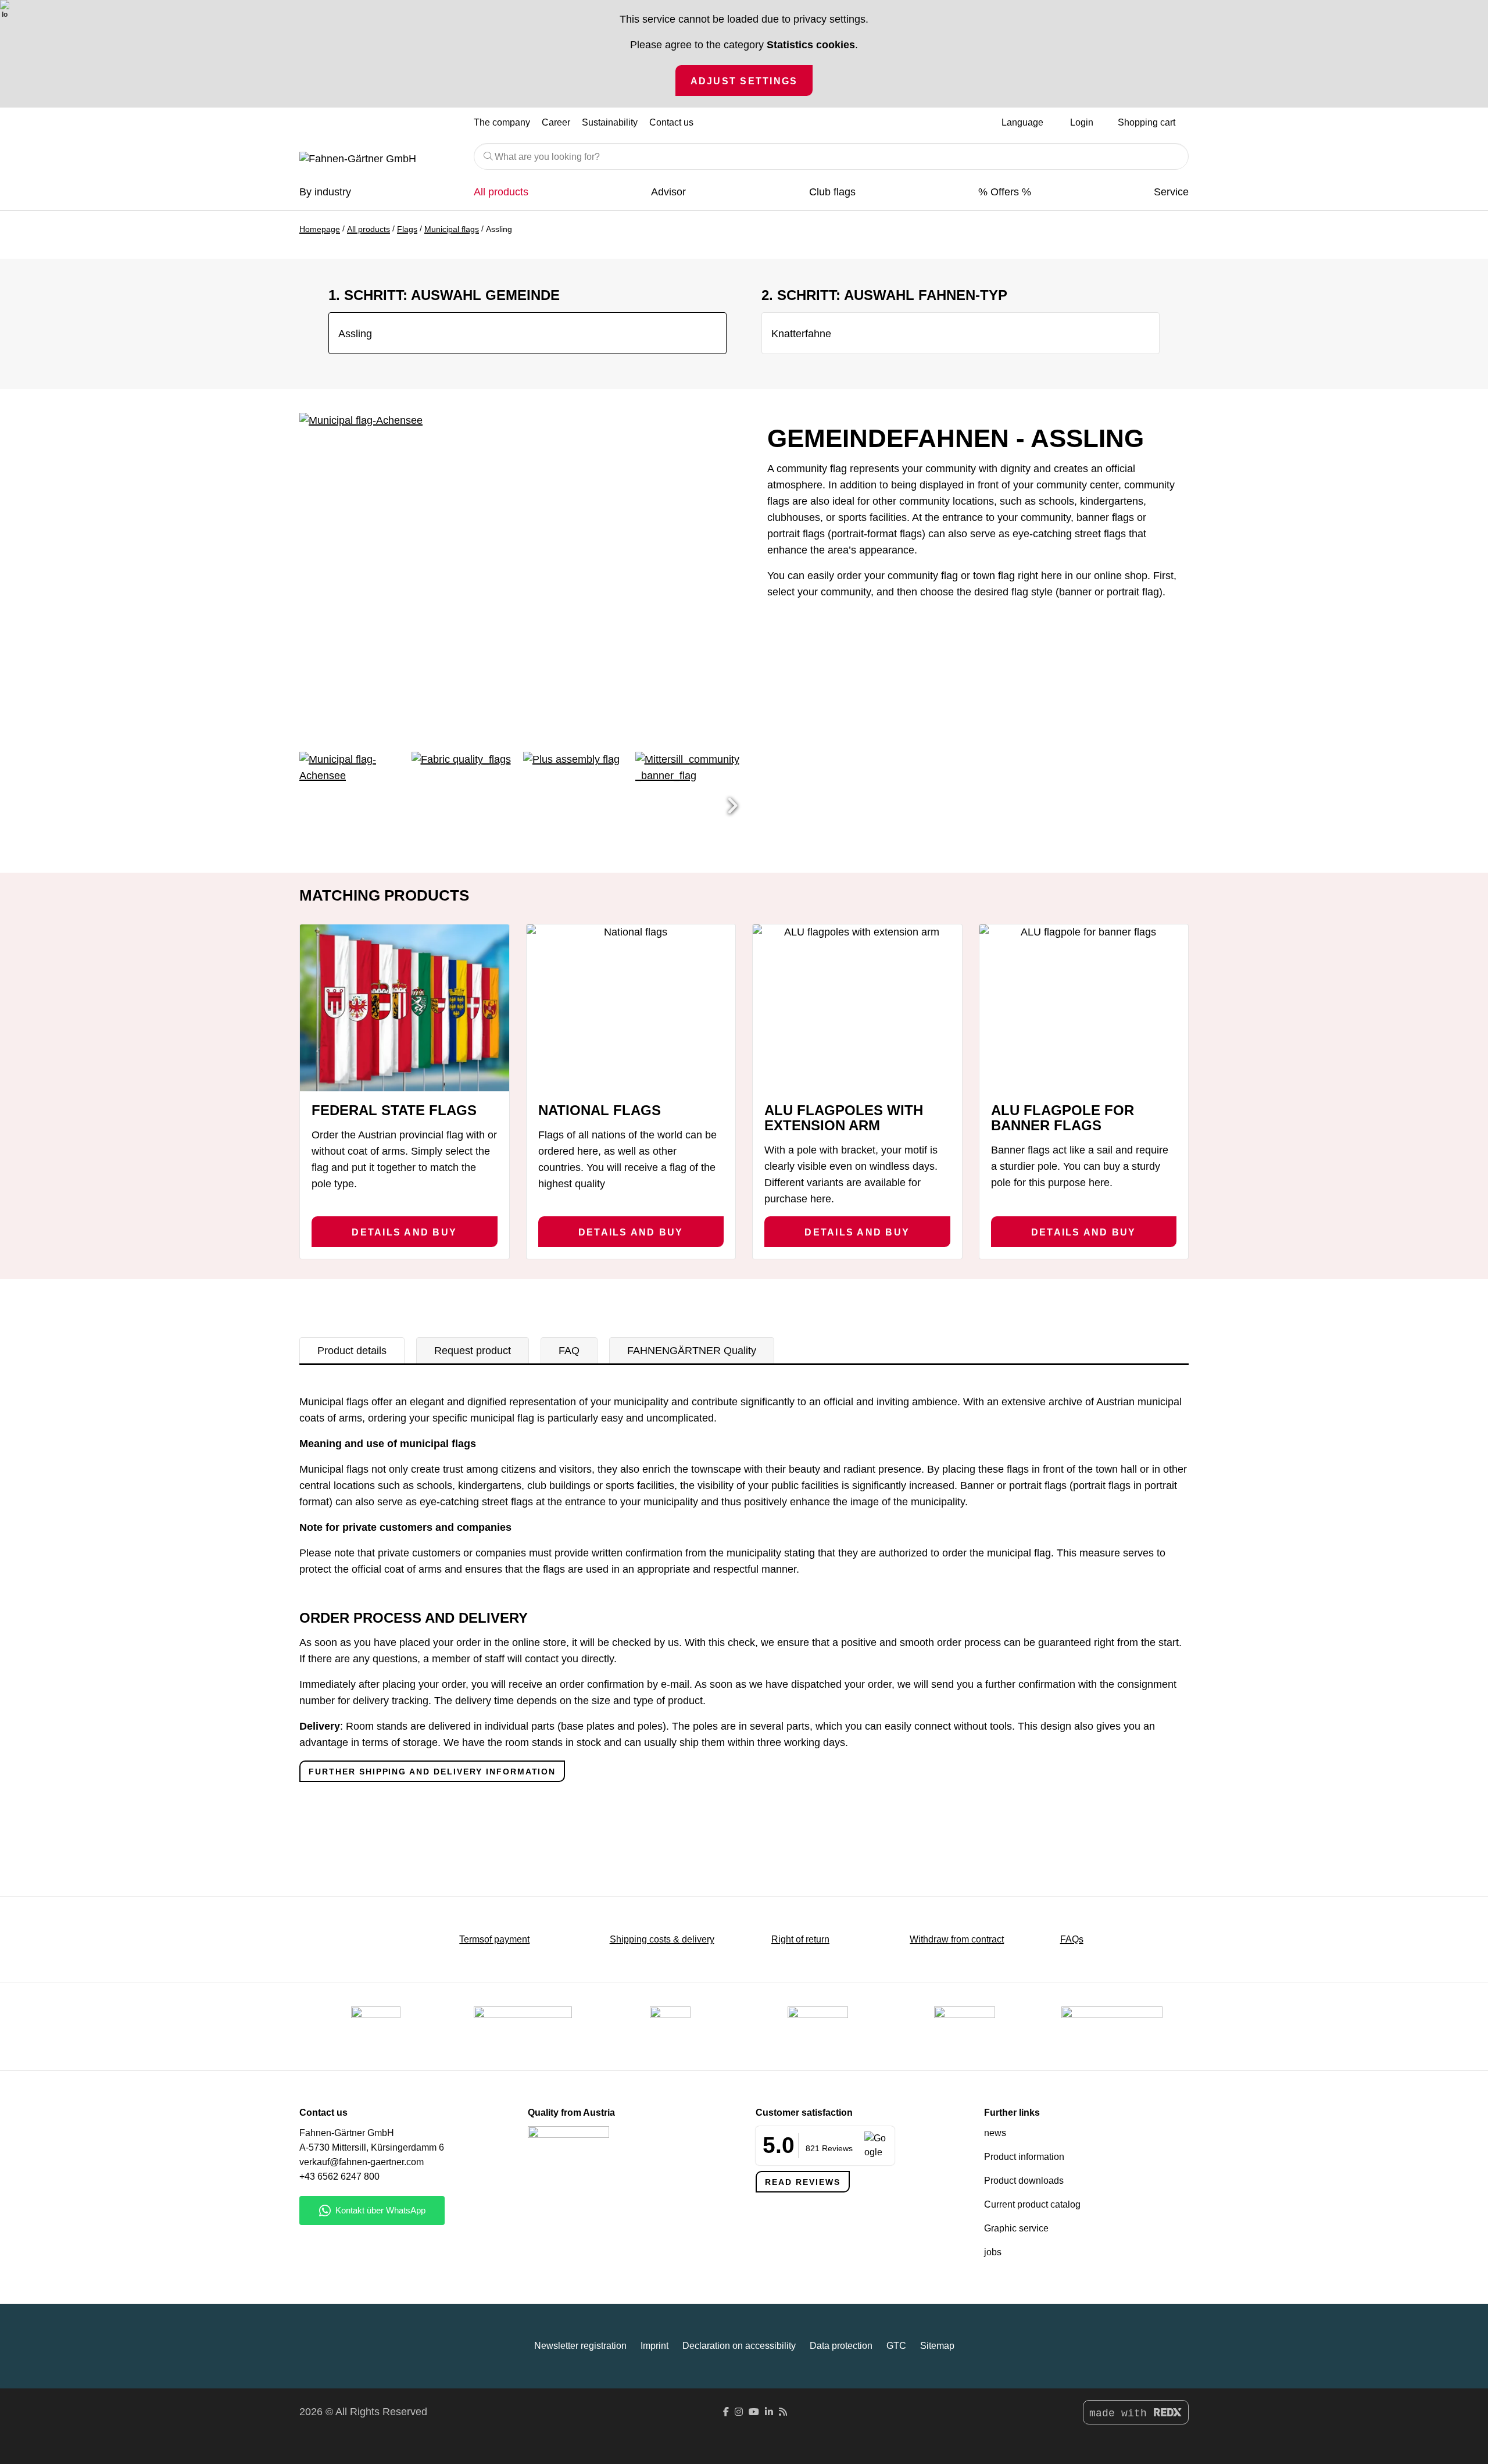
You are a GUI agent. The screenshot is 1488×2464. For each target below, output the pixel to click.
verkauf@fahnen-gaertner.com (362, 2162)
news (995, 2133)
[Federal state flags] (405, 1008)
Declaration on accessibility (739, 2346)
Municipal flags (452, 229)
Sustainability (610, 122)
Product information (1024, 2157)
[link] (965, 2027)
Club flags (832, 192)
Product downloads (1024, 2181)
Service (1171, 192)
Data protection (841, 2346)
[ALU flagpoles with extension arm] (857, 1008)
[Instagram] (739, 2412)
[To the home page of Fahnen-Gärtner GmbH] (378, 159)
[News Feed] (783, 2412)
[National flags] (631, 1008)
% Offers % (1005, 192)
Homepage (320, 229)
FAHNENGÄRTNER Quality (692, 1351)
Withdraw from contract (957, 1939)
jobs (993, 2252)
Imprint (654, 2346)
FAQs (1072, 1939)
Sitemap (937, 2346)
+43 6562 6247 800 (339, 2176)
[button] (732, 806)
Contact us (671, 122)
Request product (473, 1351)
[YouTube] (754, 2412)
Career (556, 122)
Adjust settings (744, 81)
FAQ (569, 1351)
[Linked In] (769, 2412)
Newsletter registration (580, 2346)
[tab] (352, 1351)
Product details (352, 1351)
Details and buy (404, 1232)
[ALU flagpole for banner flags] (1084, 1008)
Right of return (800, 1939)
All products (501, 192)
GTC (896, 2346)
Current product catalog (1032, 2204)
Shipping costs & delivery (662, 1939)
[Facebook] (726, 2412)
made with (1121, 2413)
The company (502, 122)
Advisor (668, 192)
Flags (407, 229)
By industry (325, 192)
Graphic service (1016, 2228)
